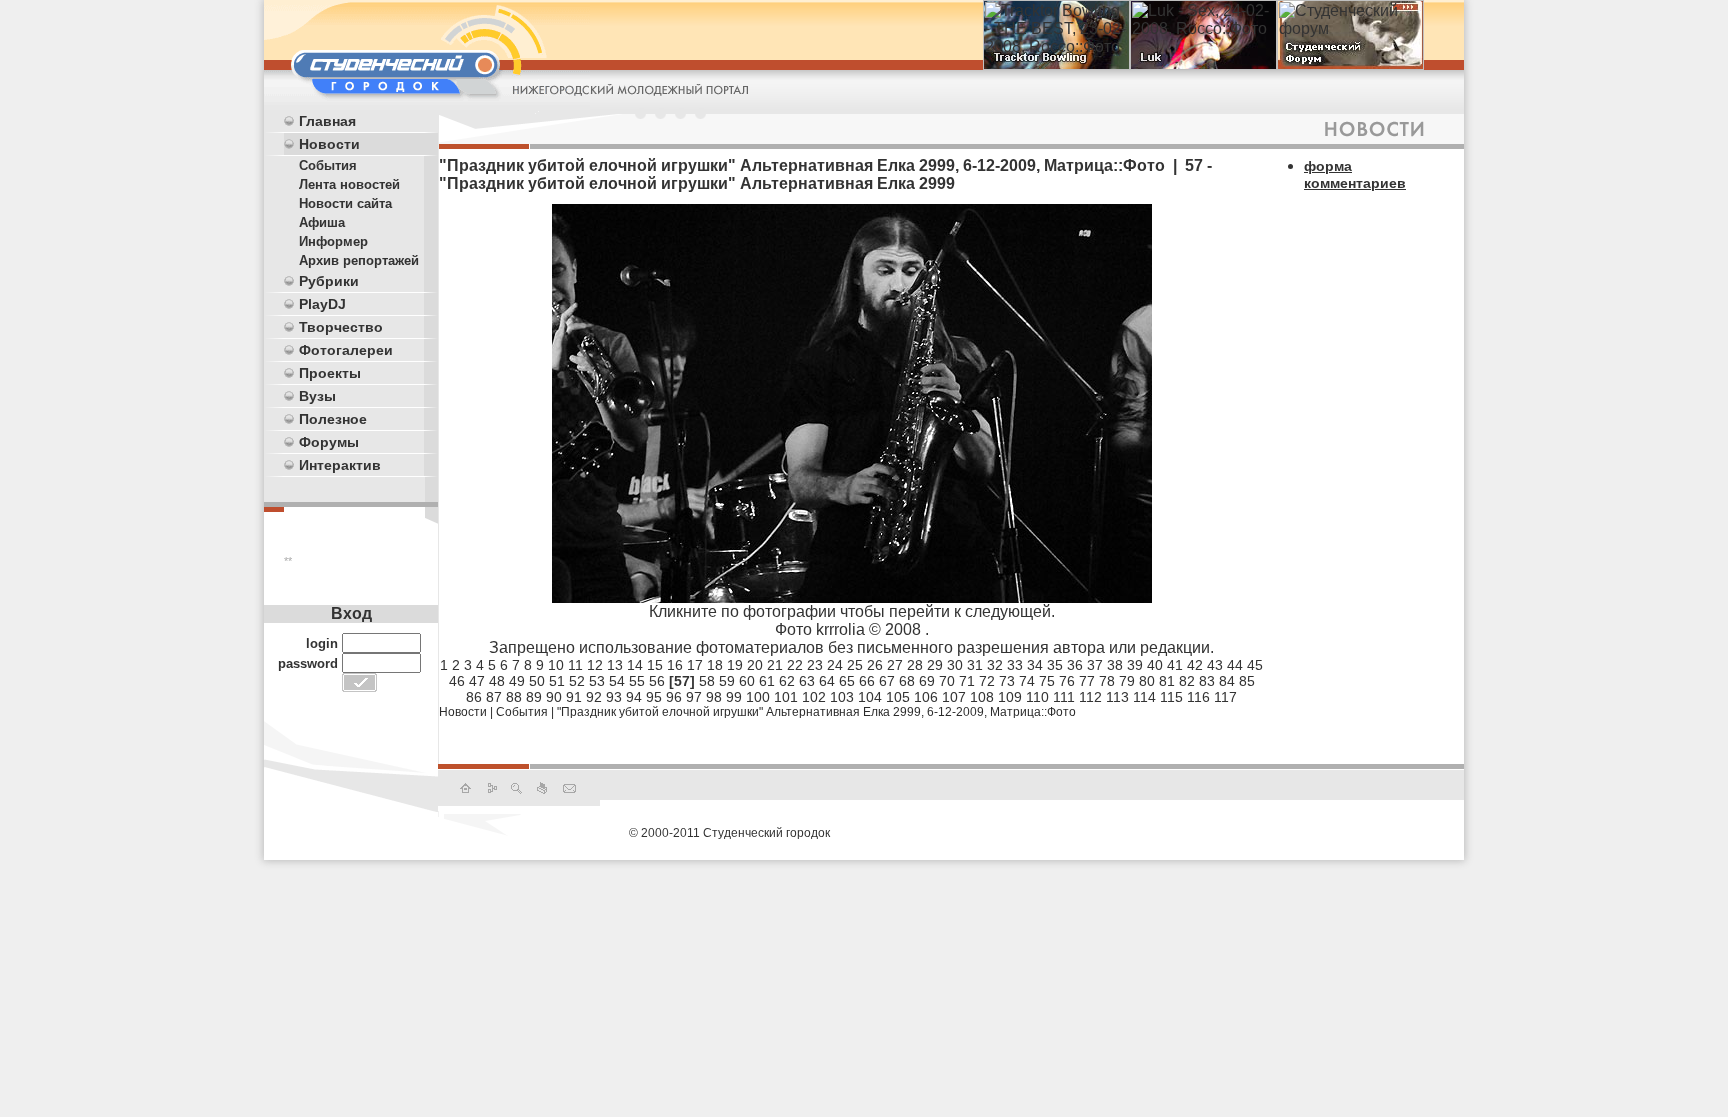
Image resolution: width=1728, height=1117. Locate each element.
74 (1027, 681)
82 (1187, 681)
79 (1127, 681)
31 (975, 665)
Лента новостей (349, 184)
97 (694, 697)
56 (657, 681)
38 (1115, 665)
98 (714, 697)
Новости (329, 144)
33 (1015, 665)
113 (1117, 697)
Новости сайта (345, 203)
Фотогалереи (346, 350)
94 (634, 697)
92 (594, 697)
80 (1147, 681)
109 (1010, 697)
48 (497, 681)
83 (1207, 681)
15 (655, 665)
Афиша (322, 222)
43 (1215, 665)
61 (767, 681)
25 (855, 665)
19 (735, 665)
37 (1095, 665)
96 (674, 697)
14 (635, 665)
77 (1087, 681)
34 (1035, 665)
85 (1247, 681)
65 (847, 681)
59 (727, 681)
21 (775, 665)
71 (967, 681)
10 (556, 665)
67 (887, 681)
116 (1198, 697)
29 (935, 665)
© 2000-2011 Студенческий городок (729, 833)
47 (477, 681)
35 (1055, 665)
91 (574, 697)
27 (895, 665)
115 (1171, 697)
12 (595, 665)
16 (675, 665)
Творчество (341, 327)
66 (867, 681)
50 (537, 681)
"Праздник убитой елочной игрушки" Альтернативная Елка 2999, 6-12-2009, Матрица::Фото (816, 712)
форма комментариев (1355, 174)
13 (615, 665)
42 (1195, 665)
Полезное (333, 419)
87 (494, 697)
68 (907, 681)
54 (617, 681)
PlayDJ (322, 304)
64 (827, 681)
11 (575, 665)
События (328, 165)
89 (534, 697)
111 (1064, 697)
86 (474, 697)
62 (787, 681)
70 (947, 681)
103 (842, 697)
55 (637, 681)
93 (614, 697)
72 (987, 681)
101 (786, 697)
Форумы (329, 442)
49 (517, 681)
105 (898, 697)
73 (1007, 681)
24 (835, 665)
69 (927, 681)
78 (1107, 681)
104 (870, 697)
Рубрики (329, 281)
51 (557, 681)
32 (995, 665)
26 (875, 665)
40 (1155, 665)
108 (982, 697)
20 (755, 665)
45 (1255, 665)
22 (795, 665)
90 (554, 697)
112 (1090, 697)
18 (715, 665)
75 (1047, 681)
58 (707, 681)
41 (1175, 665)
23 (815, 665)
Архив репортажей (359, 260)
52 (577, 681)
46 (457, 681)
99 (734, 697)
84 (1227, 681)
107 (954, 697)
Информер (333, 241)
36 (1075, 665)
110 (1037, 697)
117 (1225, 697)
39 (1135, 665)
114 (1144, 697)
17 (695, 665)
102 (814, 697)
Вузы (317, 396)
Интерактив (340, 465)
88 (514, 697)
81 (1167, 681)
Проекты (330, 373)
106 (926, 697)
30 (955, 665)
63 (807, 681)
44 (1235, 665)
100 (758, 697)
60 (747, 681)
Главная (327, 121)
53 (597, 681)
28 (915, 665)
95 (654, 697)
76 (1067, 681)
